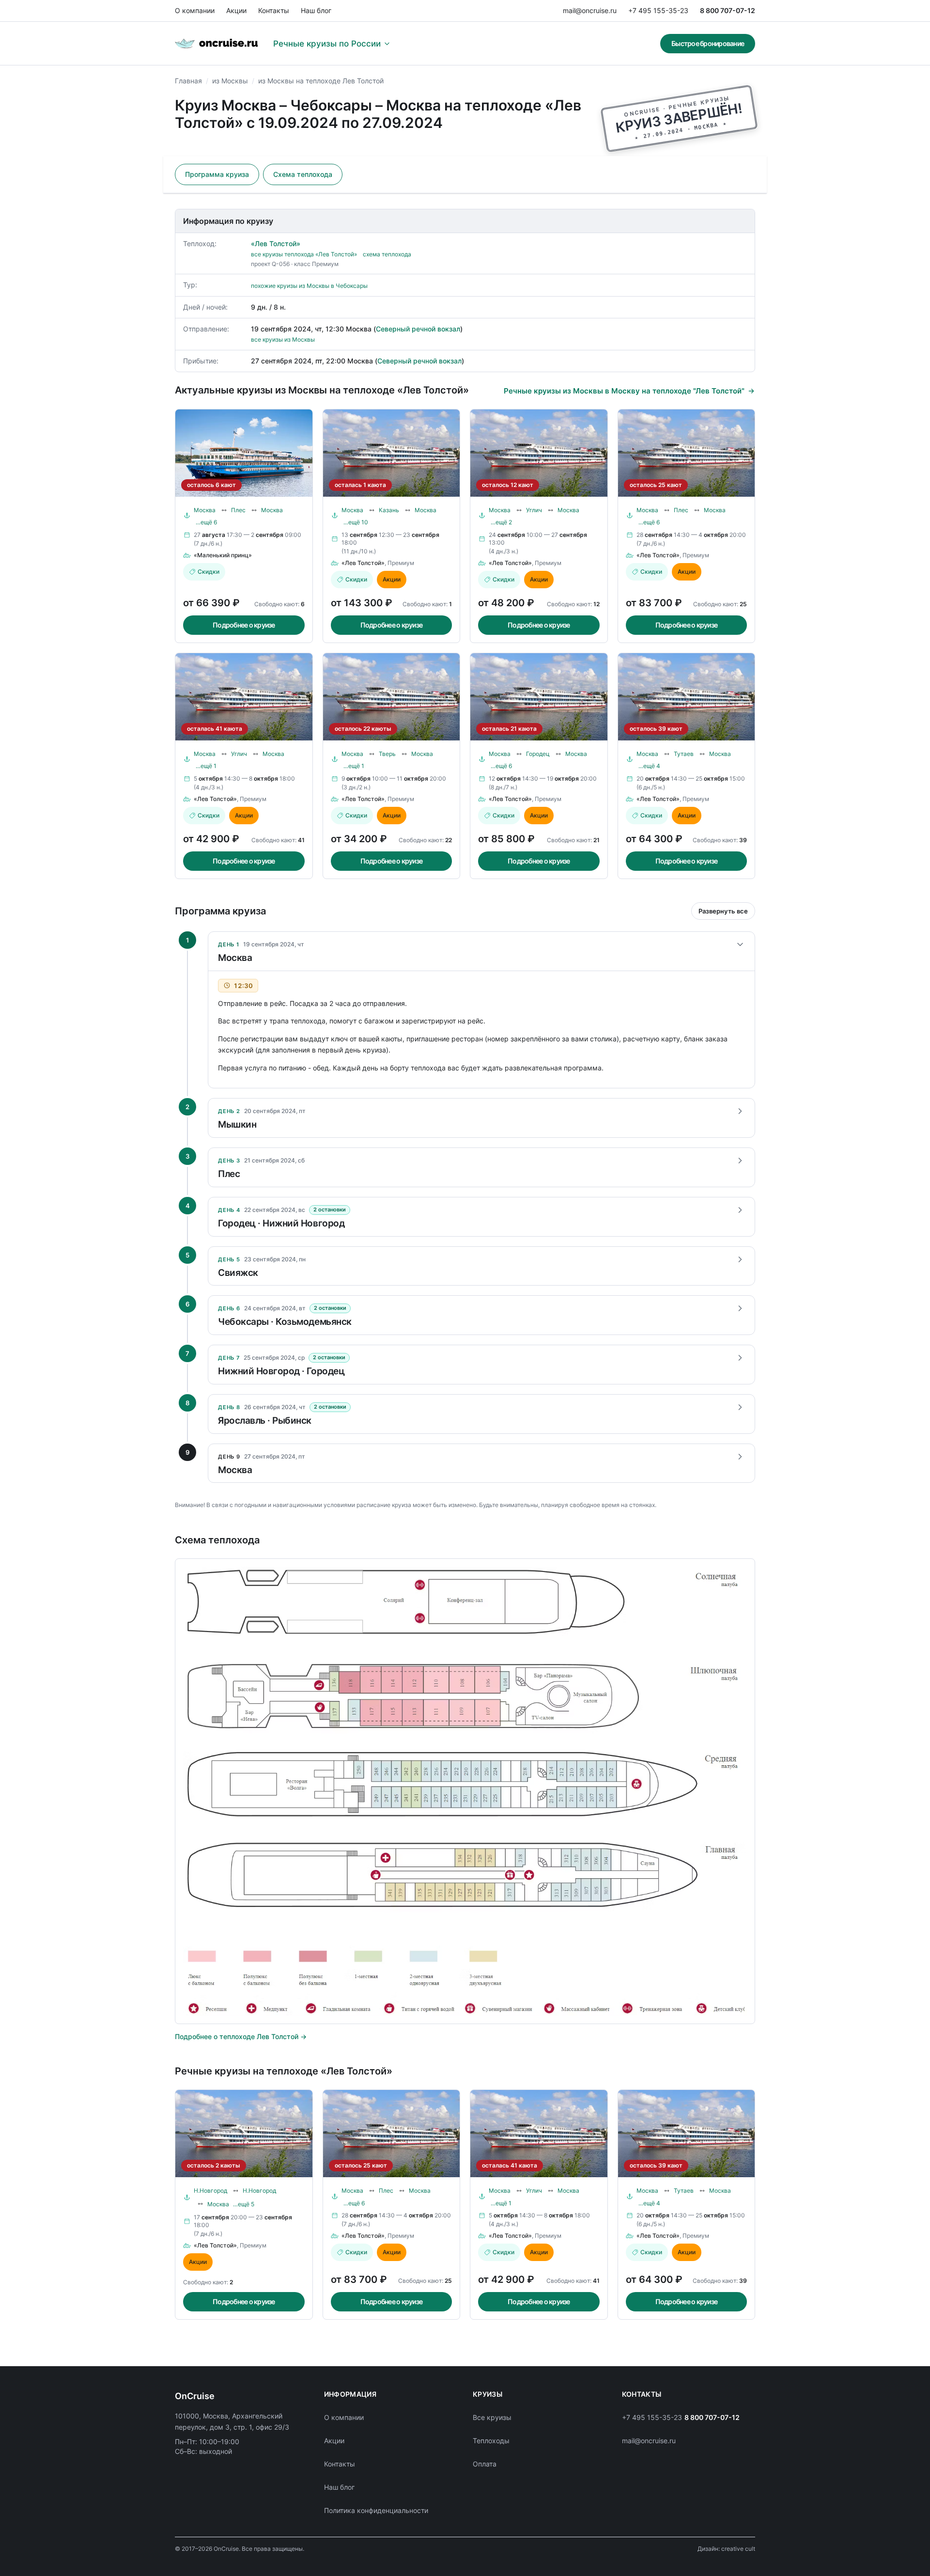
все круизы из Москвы (283, 339)
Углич (534, 510)
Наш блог (316, 10)
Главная (188, 81)
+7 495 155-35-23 (658, 10)
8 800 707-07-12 (728, 10)
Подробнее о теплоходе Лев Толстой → (241, 2036)
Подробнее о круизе (244, 625)
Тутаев (684, 754)
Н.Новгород (210, 2191)
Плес (238, 510)
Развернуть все (723, 911)
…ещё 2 (501, 522)
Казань (389, 510)
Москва (205, 510)
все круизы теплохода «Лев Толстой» (304, 254)
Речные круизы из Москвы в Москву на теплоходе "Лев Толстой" (624, 391)
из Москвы (230, 81)
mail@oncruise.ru (590, 10)
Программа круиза (217, 174)
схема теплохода (387, 254)
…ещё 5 (244, 2204)
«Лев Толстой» (276, 243)
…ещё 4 (649, 766)
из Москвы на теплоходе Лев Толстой (321, 81)
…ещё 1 (206, 766)
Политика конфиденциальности (376, 2510)
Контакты (274, 10)
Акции (236, 10)
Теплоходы (491, 2441)
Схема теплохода (303, 174)
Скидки (209, 572)
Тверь (387, 754)
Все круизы (492, 2417)
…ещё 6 (206, 522)
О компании (195, 10)
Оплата (485, 2464)
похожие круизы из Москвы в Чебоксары (309, 286)
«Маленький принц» (223, 555)
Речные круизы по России (327, 44)
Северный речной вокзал (418, 329)
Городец (538, 754)
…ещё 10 (356, 522)
